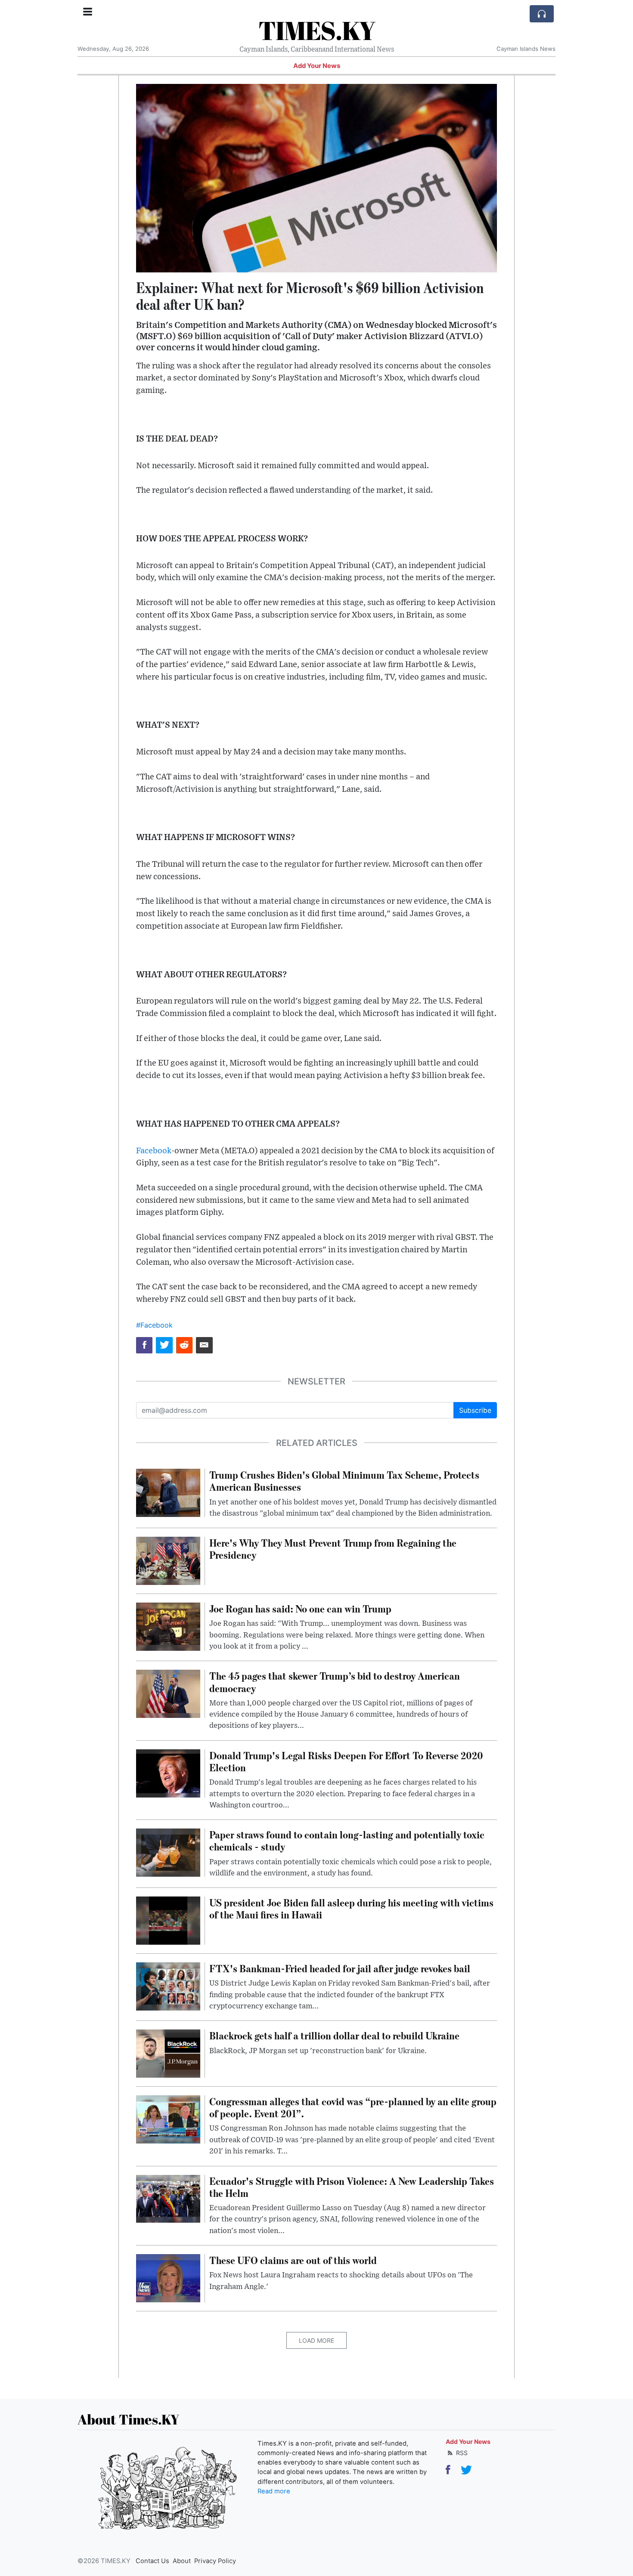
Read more (274, 2491)
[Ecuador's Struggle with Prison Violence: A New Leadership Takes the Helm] (168, 2198)
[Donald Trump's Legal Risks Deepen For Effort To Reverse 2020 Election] (168, 1773)
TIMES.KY (317, 30)
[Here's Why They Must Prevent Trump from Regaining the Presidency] (168, 1560)
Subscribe (475, 1410)
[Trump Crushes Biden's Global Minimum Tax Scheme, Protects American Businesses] (168, 1492)
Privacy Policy (215, 2561)
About (182, 2561)
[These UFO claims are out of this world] (168, 2277)
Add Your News (317, 66)
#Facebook (154, 1325)
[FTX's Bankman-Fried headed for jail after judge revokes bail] (168, 1986)
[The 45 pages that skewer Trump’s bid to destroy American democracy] (168, 1693)
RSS (461, 2453)
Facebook (154, 1151)
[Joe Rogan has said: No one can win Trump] (168, 1626)
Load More (316, 2340)
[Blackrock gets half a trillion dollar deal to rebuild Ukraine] (168, 2053)
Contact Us (152, 2561)
